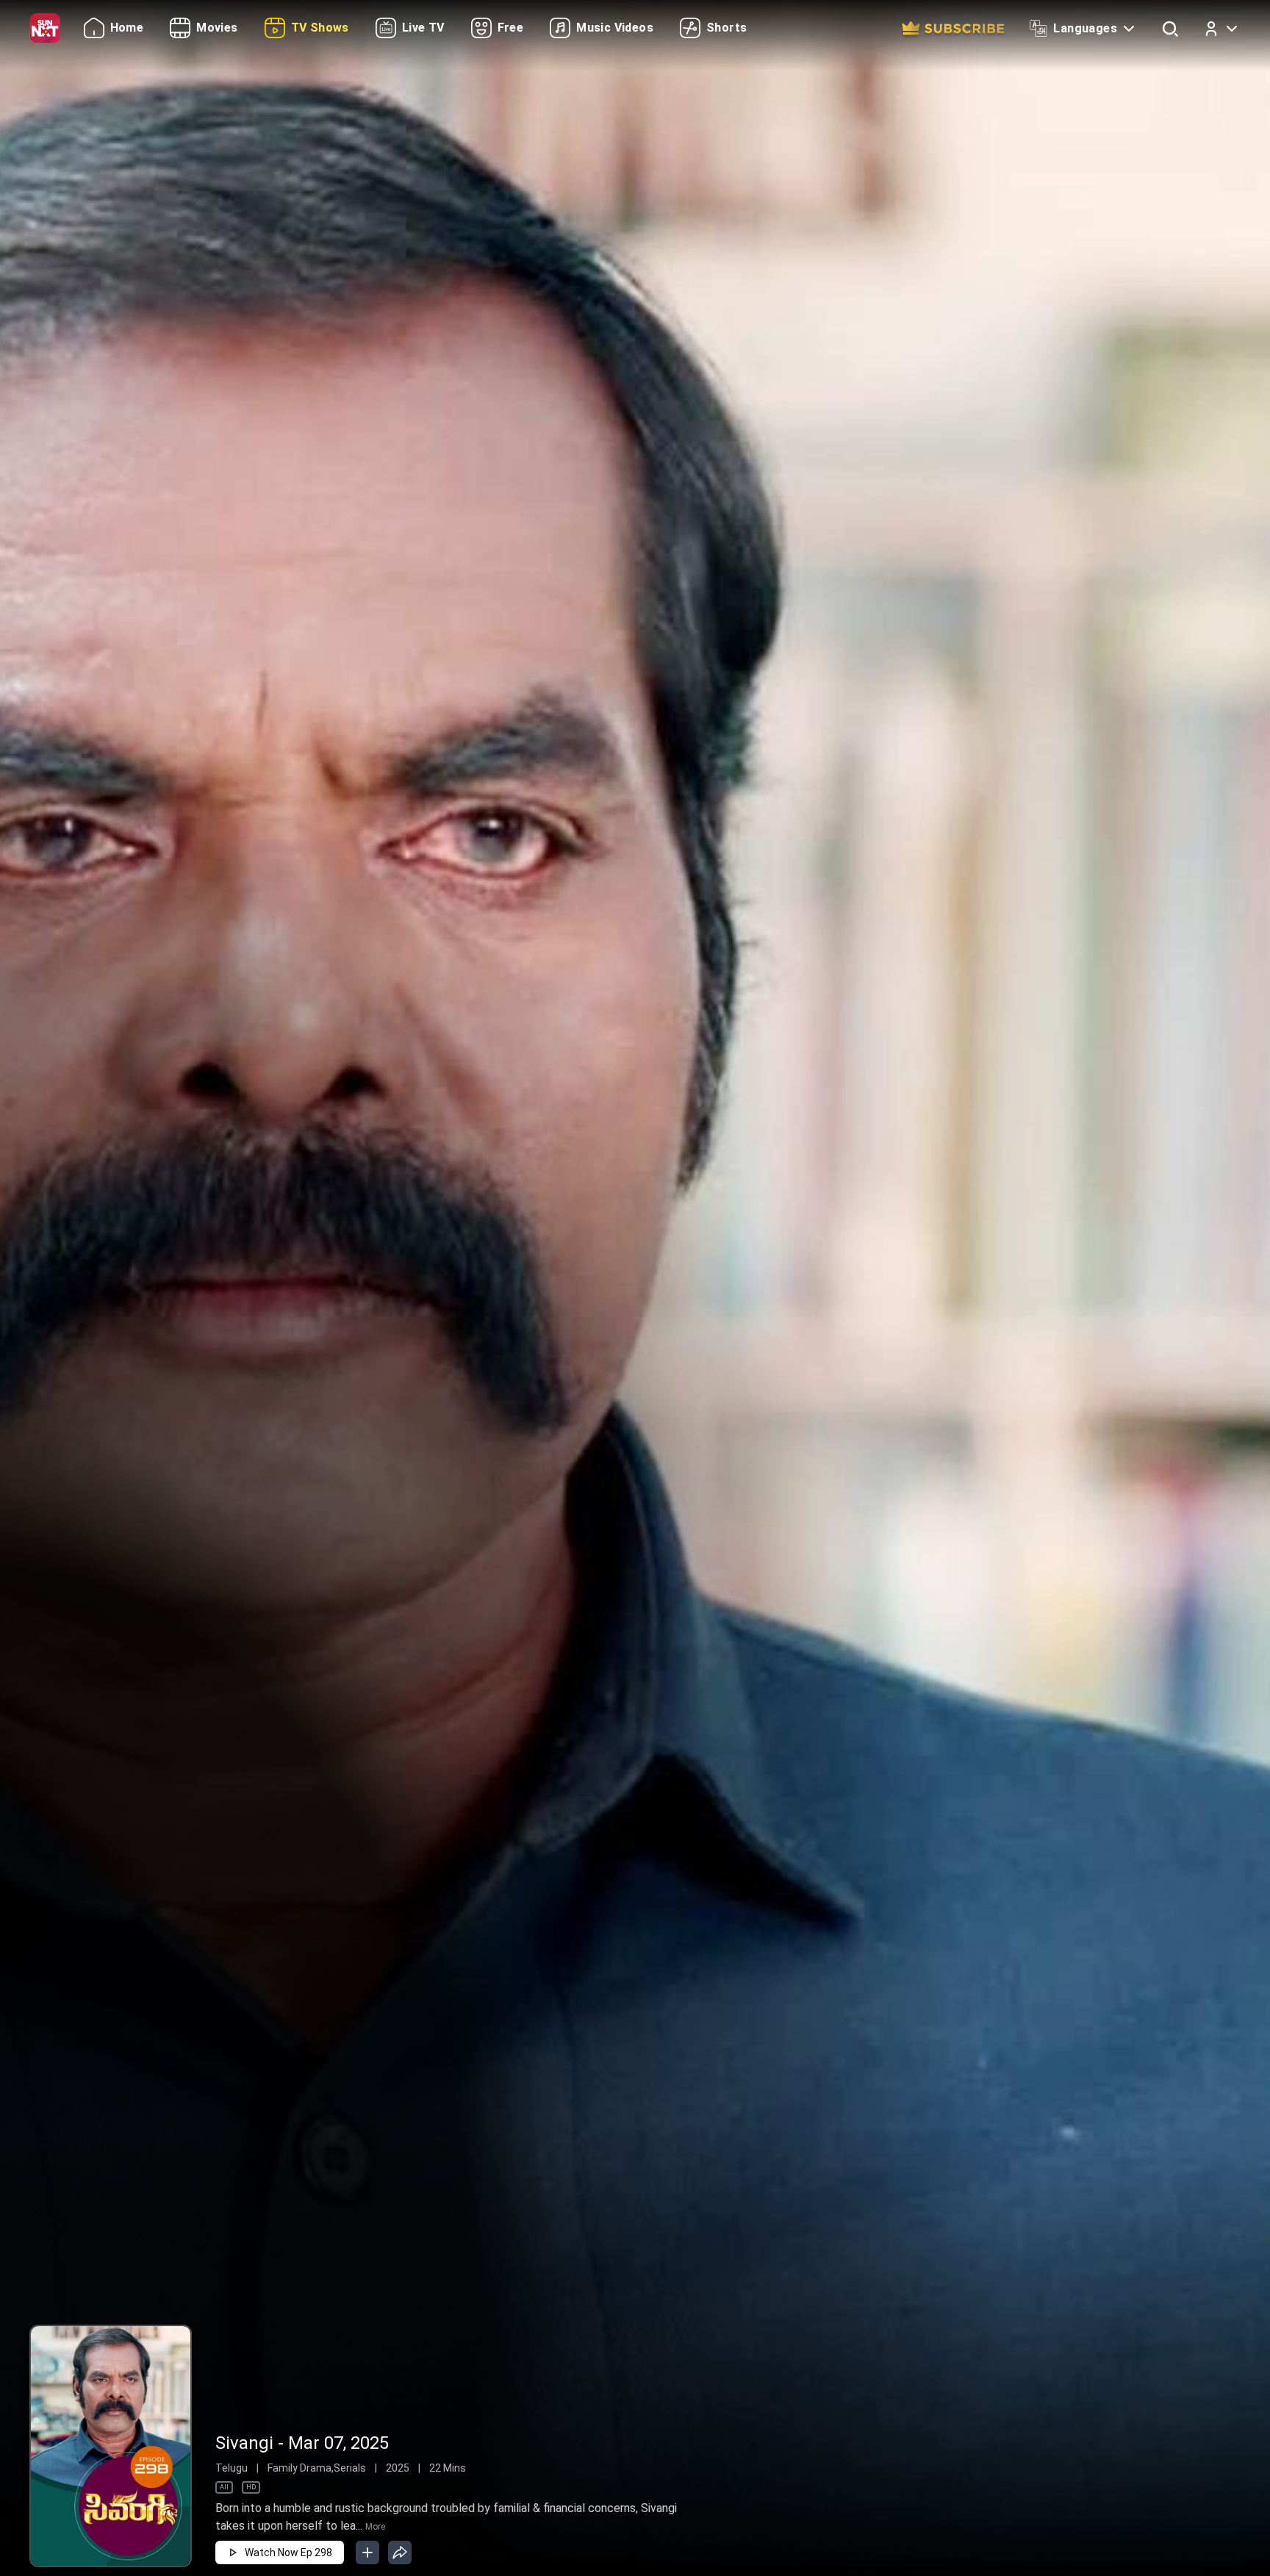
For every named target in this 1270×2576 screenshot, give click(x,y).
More (375, 2527)
